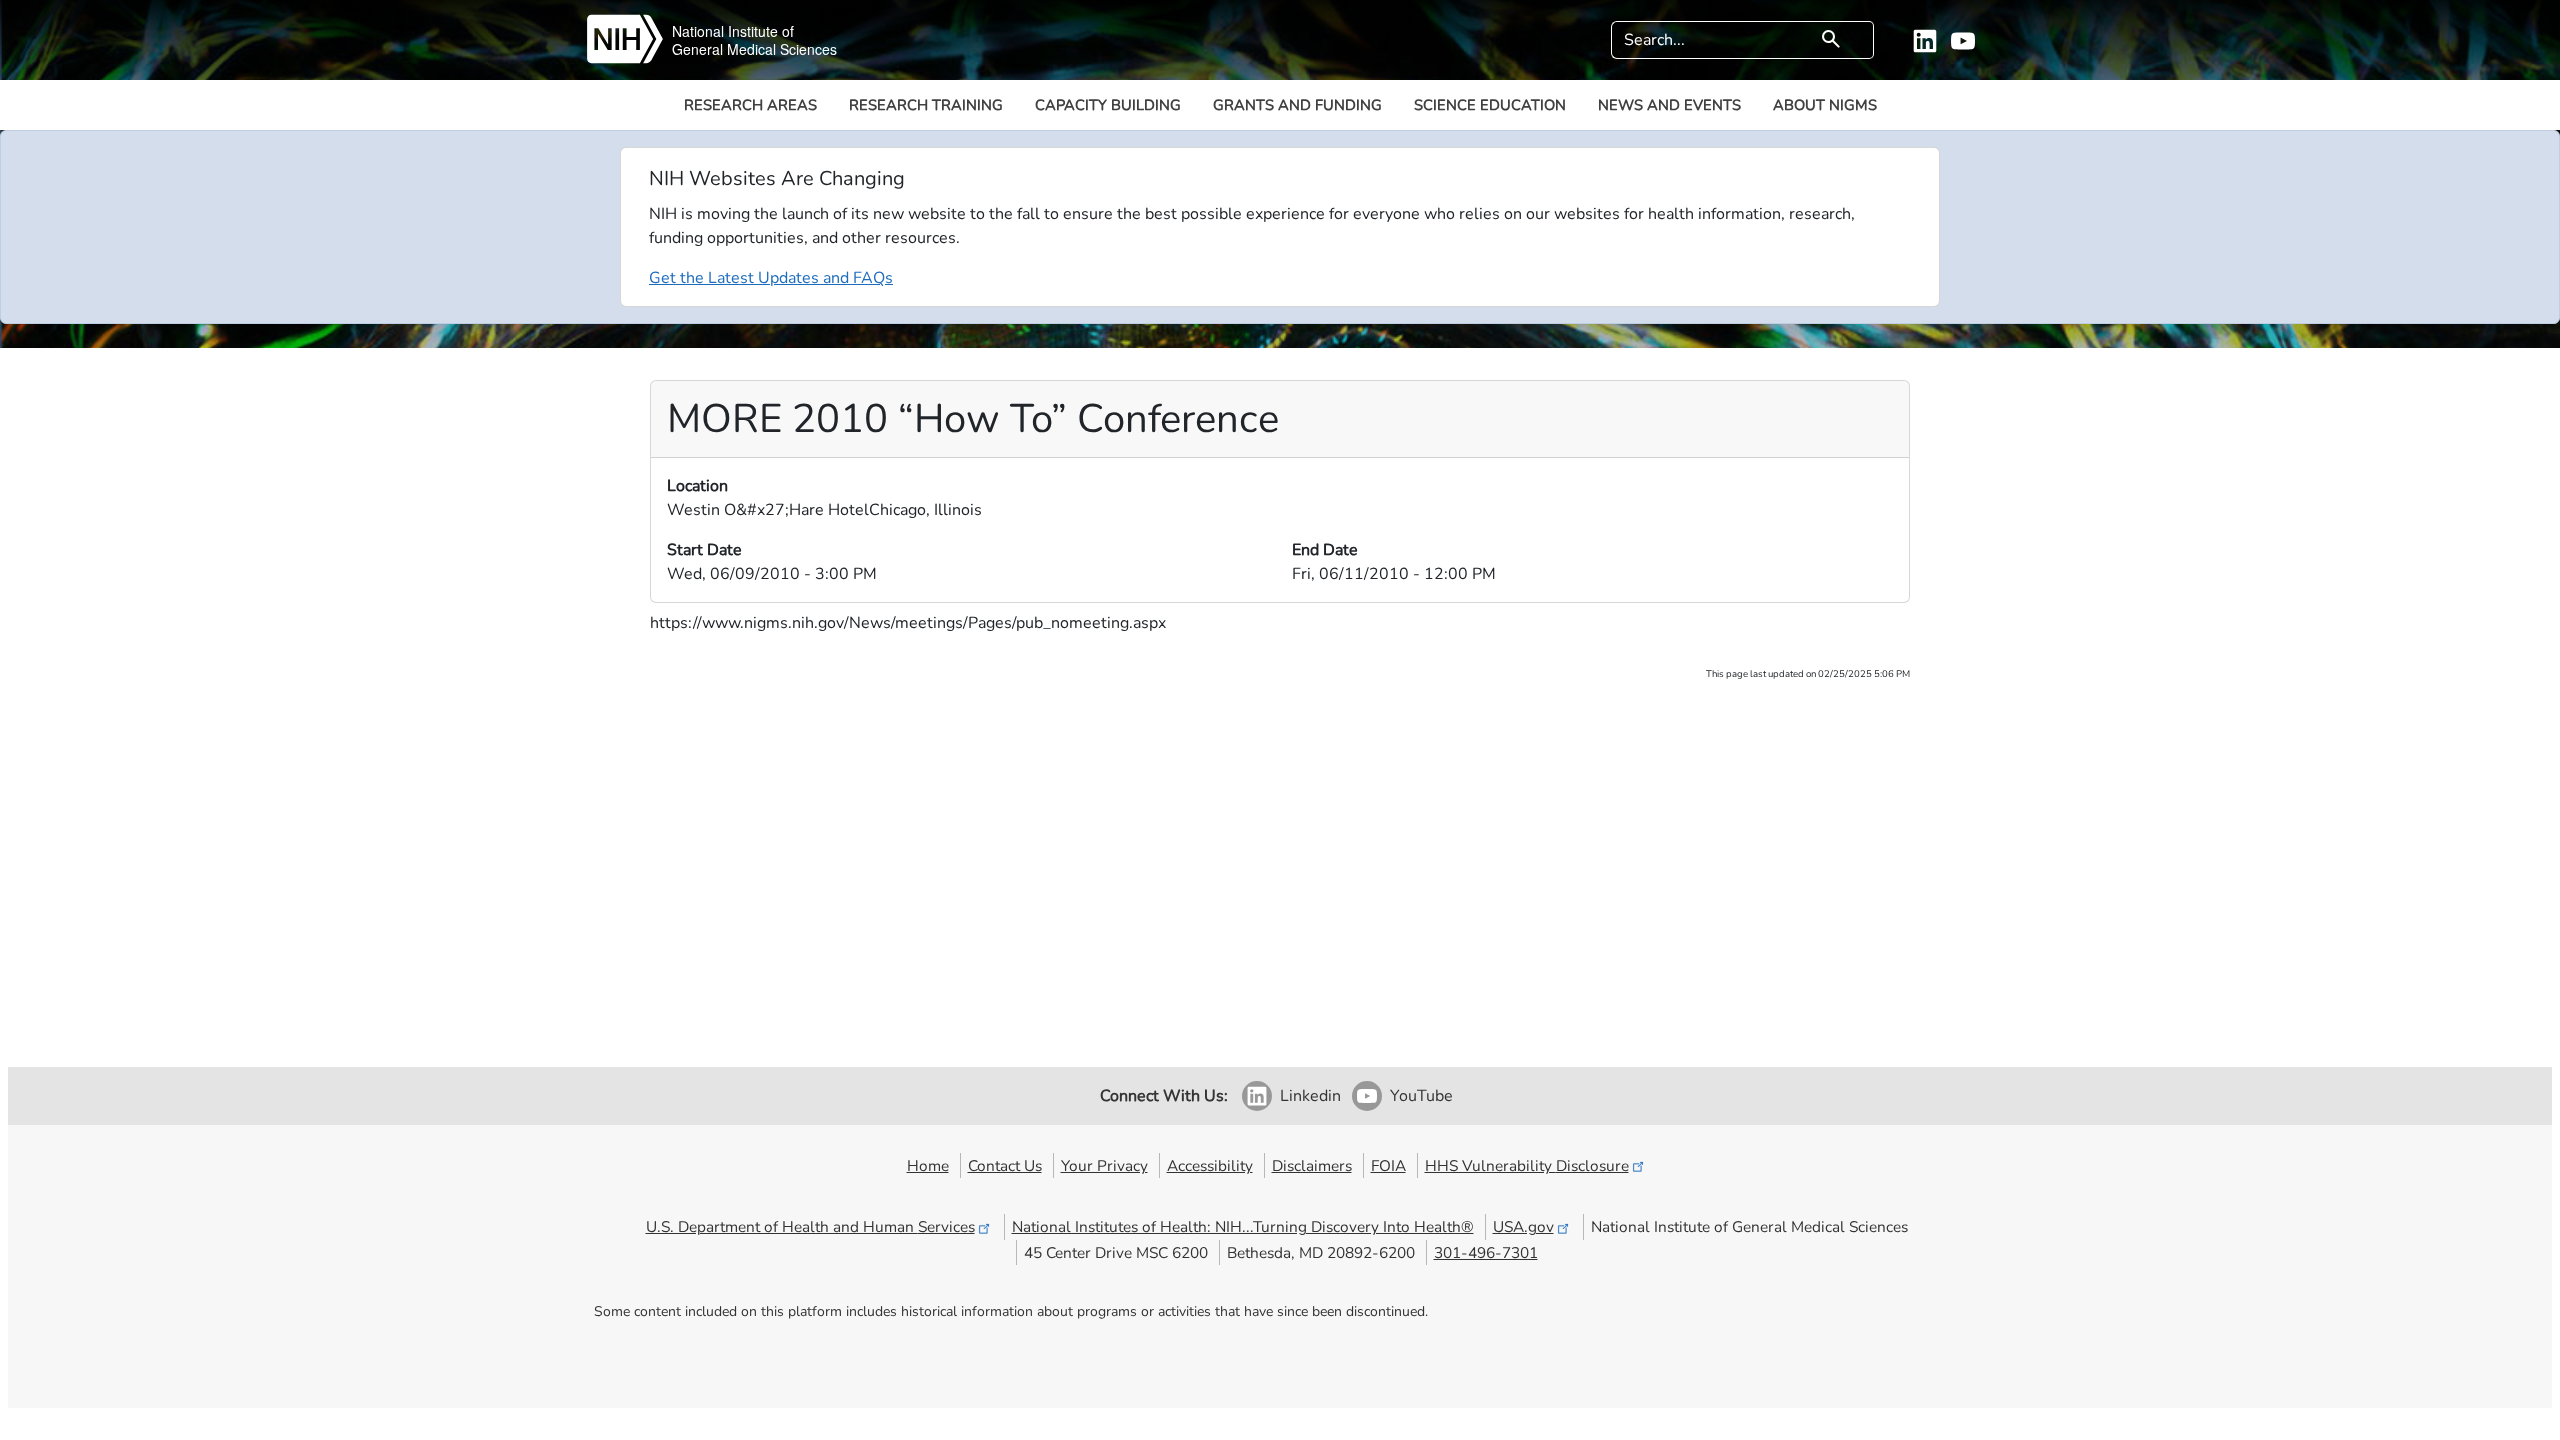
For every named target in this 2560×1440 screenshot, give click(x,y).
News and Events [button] (1669, 105)
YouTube (1421, 1096)
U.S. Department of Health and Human (810, 1226)
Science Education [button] (1490, 105)
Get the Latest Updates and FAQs (771, 278)
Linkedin (1310, 1096)
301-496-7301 (1486, 1252)
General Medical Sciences (754, 49)
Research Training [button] (926, 105)
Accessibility (1210, 1165)
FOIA (1388, 1165)
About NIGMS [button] (1825, 105)
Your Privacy (1104, 1165)
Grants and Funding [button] (1297, 105)
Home (928, 1165)
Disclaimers (1312, 1165)
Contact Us (1005, 1165)
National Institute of (733, 31)
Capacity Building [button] (1108, 105)
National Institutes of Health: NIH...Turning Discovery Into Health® (1243, 1226)
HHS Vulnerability (1527, 1165)
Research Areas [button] (750, 105)
